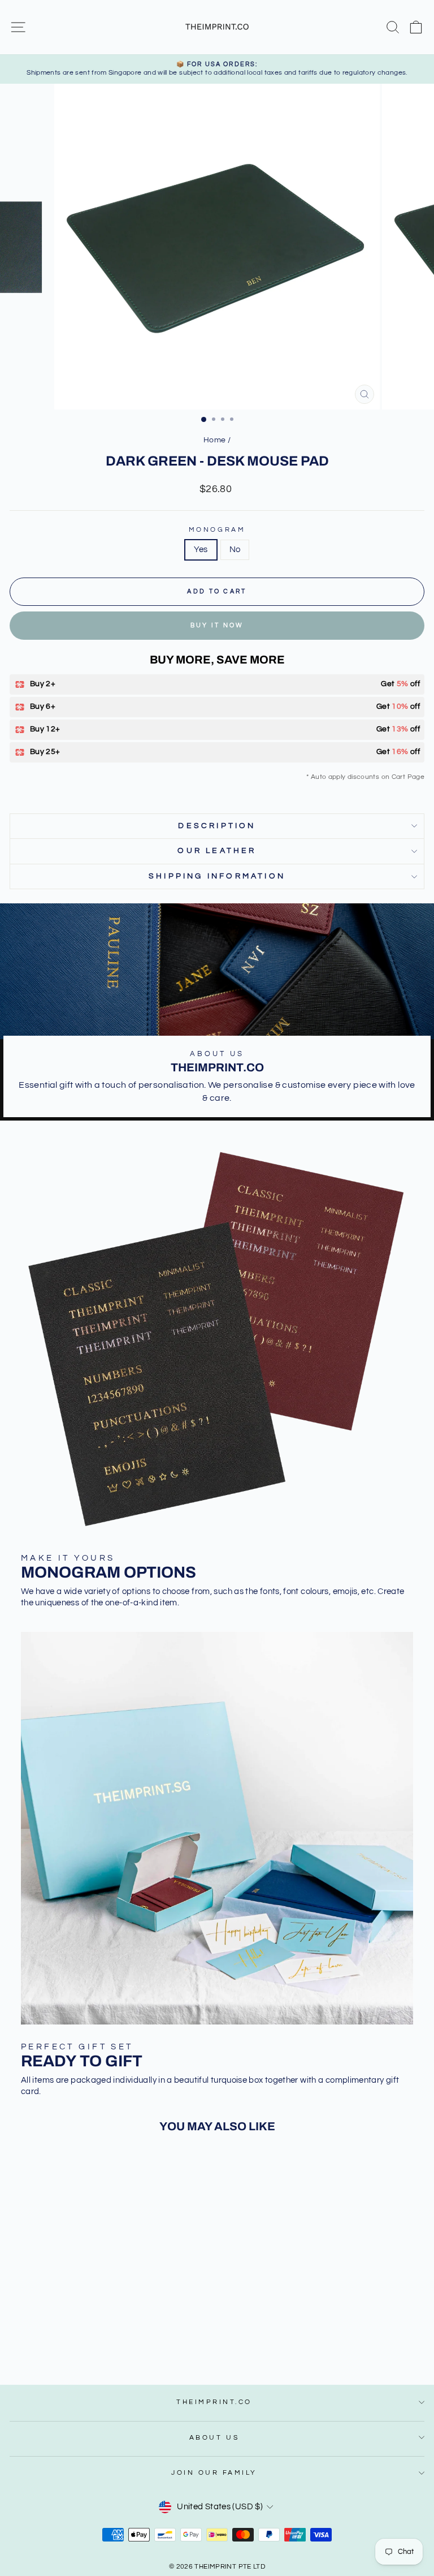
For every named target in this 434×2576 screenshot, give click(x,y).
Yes (201, 550)
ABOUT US (214, 2437)
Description (217, 826)
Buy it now (217, 625)
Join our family (214, 2472)
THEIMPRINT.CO (214, 2402)
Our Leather (217, 851)
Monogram (217, 529)
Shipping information (217, 876)
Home (214, 440)
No (235, 550)
